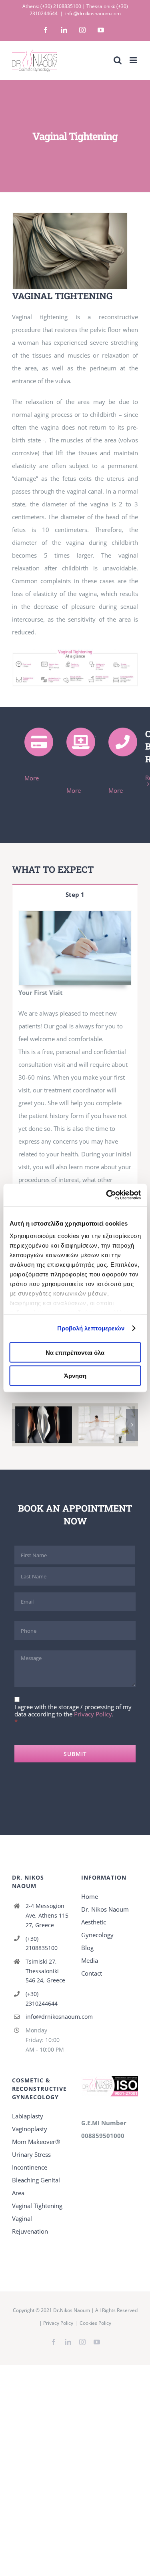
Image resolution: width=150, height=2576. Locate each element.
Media (90, 1960)
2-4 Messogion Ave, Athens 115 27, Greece (47, 1915)
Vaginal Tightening (37, 2206)
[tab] (75, 894)
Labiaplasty (28, 2116)
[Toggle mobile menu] (134, 60)
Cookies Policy (95, 2323)
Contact (92, 1973)
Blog (87, 1948)
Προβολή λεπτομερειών (91, 1328)
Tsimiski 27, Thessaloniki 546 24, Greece (45, 1971)
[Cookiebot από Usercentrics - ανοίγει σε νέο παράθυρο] (107, 1195)
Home (90, 1896)
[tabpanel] (75, 1091)
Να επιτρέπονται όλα (75, 1352)
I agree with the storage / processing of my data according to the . (73, 1710)
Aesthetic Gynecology (97, 1928)
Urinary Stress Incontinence (31, 2161)
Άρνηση (75, 1376)
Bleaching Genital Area (36, 2186)
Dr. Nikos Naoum (105, 1909)
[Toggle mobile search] (118, 60)
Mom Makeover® (36, 2142)
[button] (18, 1425)
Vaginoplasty (30, 2129)
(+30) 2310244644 (42, 1999)
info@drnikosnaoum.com (93, 13)
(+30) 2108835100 (61, 6)
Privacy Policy (93, 1714)
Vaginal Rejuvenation (30, 2225)
